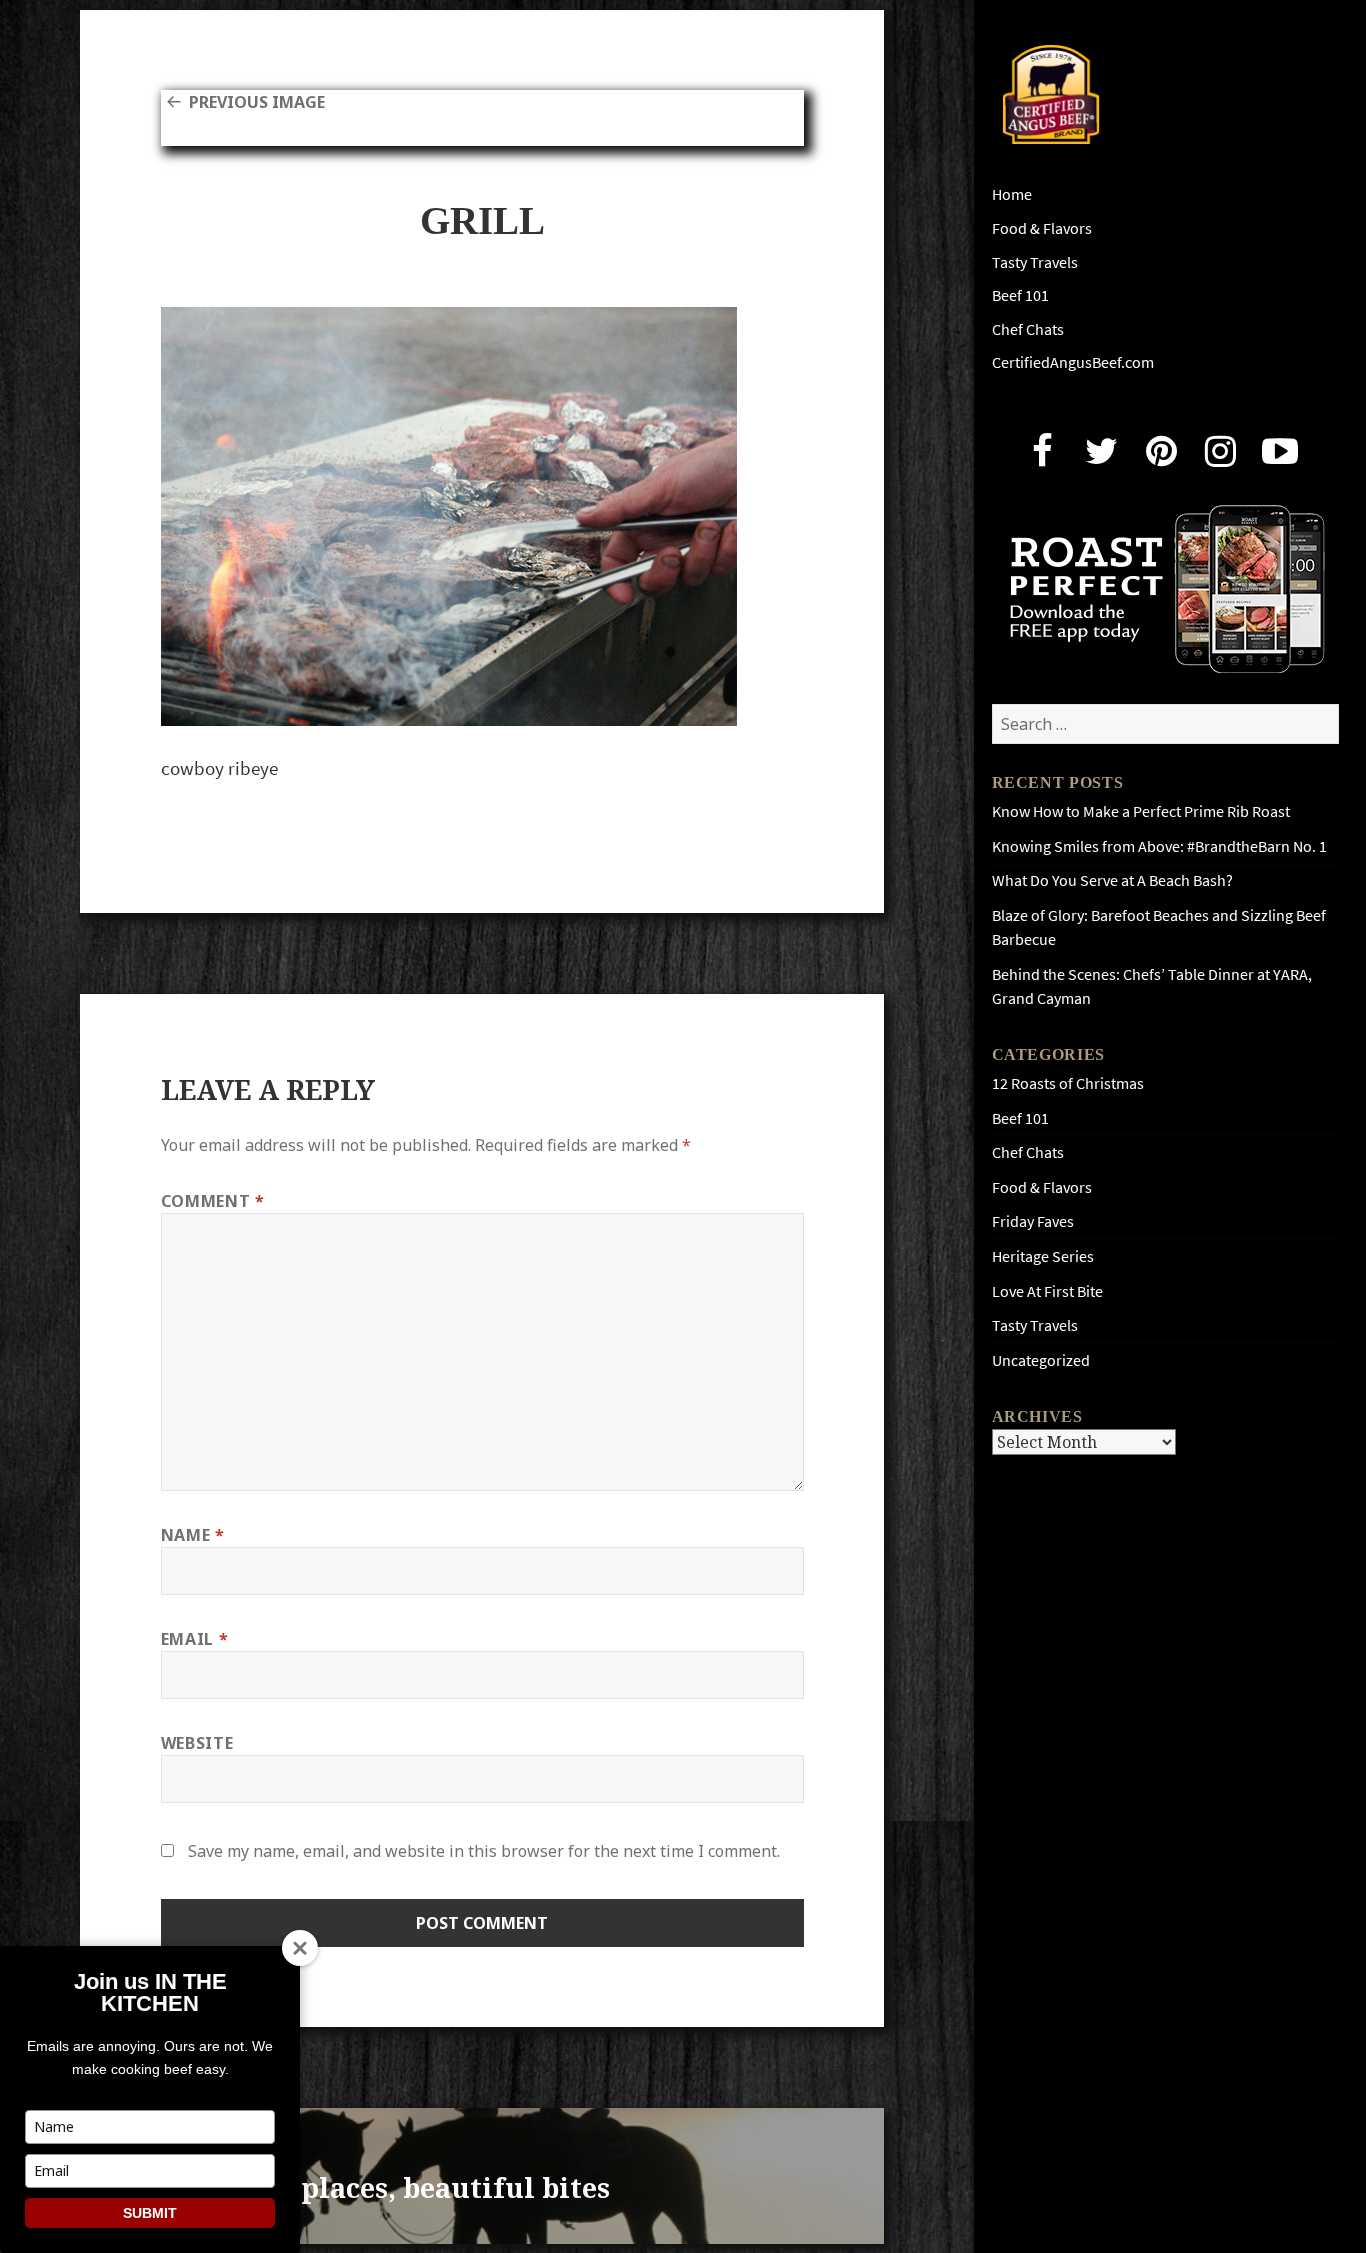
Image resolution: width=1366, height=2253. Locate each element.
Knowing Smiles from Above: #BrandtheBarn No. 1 (1159, 846)
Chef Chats (1028, 329)
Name (193, 1535)
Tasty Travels (1035, 262)
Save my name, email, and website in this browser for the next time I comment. (484, 1851)
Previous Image (257, 102)
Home (1012, 194)
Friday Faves (1033, 1221)
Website (197, 1743)
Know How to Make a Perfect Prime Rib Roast (1141, 811)
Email (194, 1639)
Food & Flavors (1042, 228)
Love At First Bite (1047, 1291)
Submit (150, 2213)
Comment (213, 1201)
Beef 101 (1020, 295)
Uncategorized (1041, 1360)
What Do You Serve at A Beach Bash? (1112, 880)
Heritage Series (1043, 1256)
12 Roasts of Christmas (1068, 1083)
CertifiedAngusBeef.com (1073, 362)
